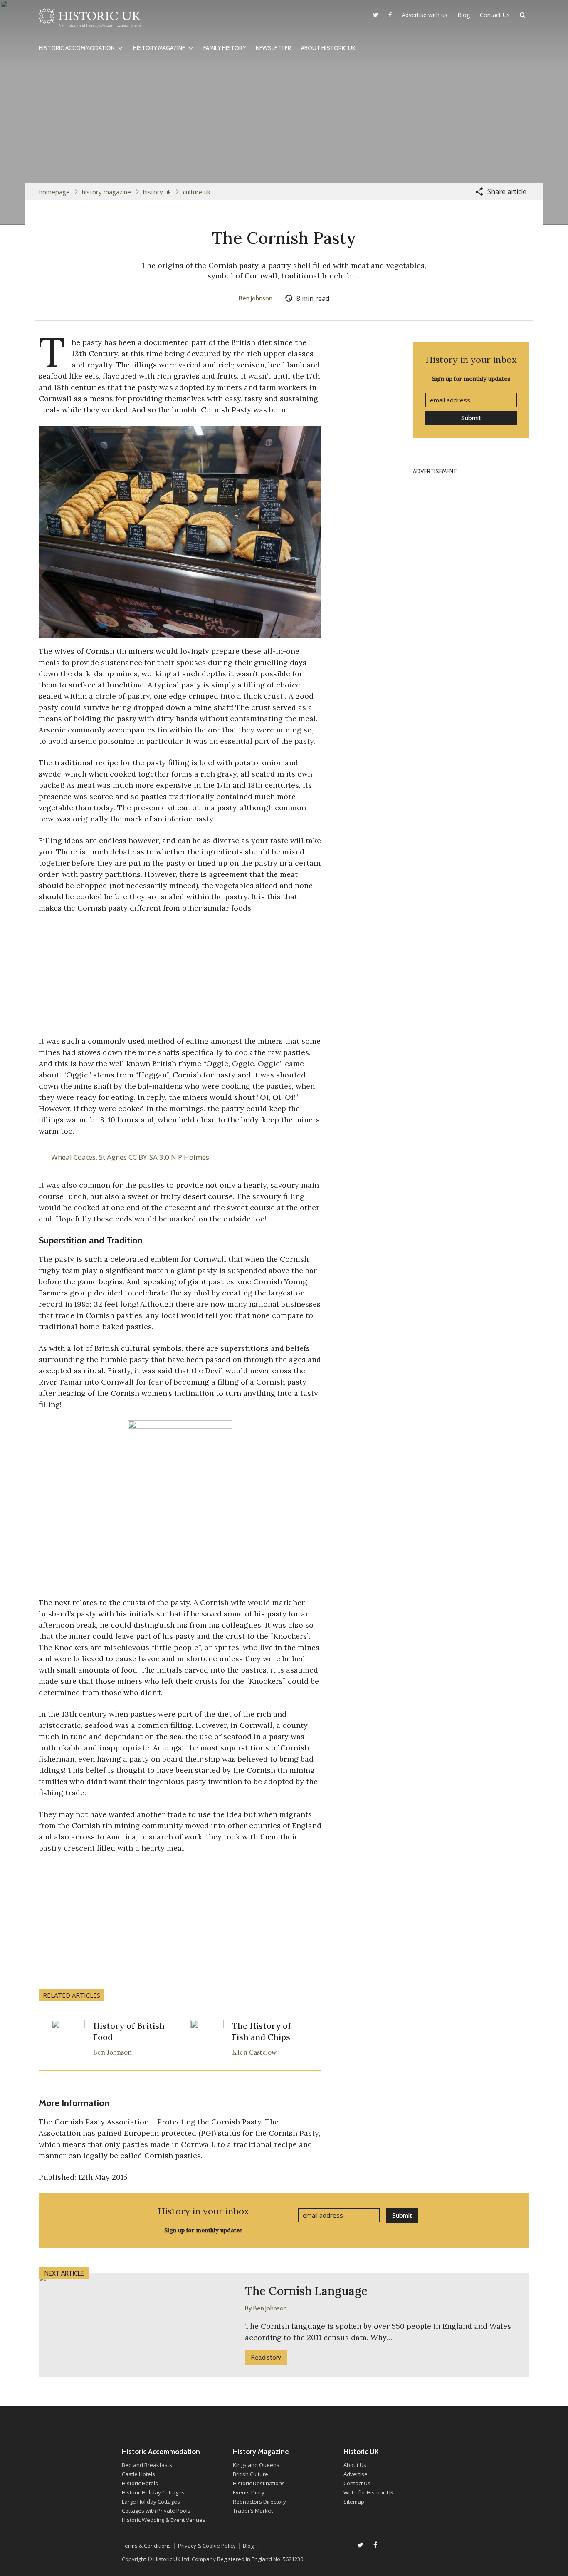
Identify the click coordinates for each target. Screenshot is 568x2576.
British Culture (251, 2474)
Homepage (54, 192)
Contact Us (495, 15)
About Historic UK (328, 48)
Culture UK (197, 192)
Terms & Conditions (146, 2546)
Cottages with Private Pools (156, 2511)
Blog (464, 15)
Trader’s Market (253, 2511)
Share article (507, 191)
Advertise (356, 2474)
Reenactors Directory (259, 2502)
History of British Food (129, 2031)
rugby (49, 1270)
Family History (225, 48)
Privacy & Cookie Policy (207, 2546)
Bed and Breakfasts (147, 2465)
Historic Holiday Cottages (153, 2492)
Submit (471, 418)
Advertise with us (425, 15)
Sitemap (354, 2502)
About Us (355, 2465)
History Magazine (159, 48)
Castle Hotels (138, 2474)
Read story (266, 2358)
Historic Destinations (259, 2483)
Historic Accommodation (77, 48)
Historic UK (90, 20)
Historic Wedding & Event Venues (164, 2520)
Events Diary (249, 2492)
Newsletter (273, 48)
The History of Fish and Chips (262, 2031)
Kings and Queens (256, 2465)
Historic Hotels (140, 2483)
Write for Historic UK (369, 2492)
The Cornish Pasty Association (94, 2122)
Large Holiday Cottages (151, 2502)
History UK (157, 192)
